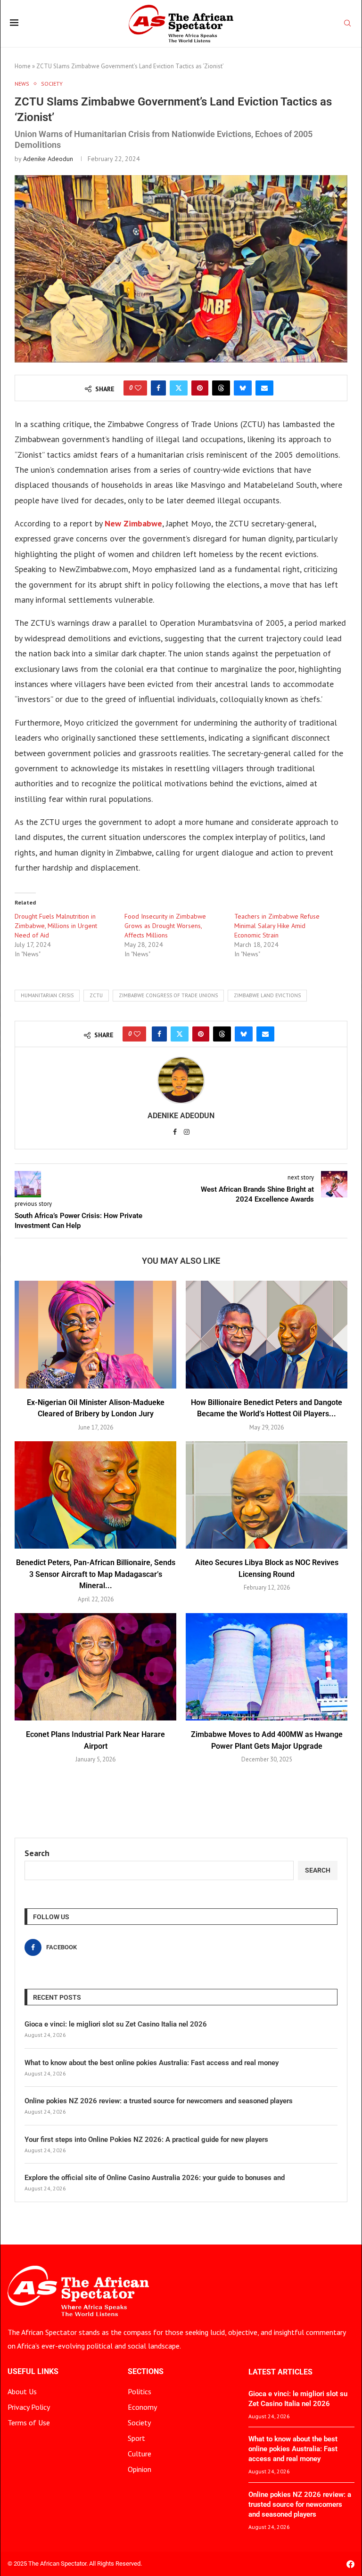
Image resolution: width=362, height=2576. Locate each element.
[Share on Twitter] (179, 388)
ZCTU (96, 995)
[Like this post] (138, 388)
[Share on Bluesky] (243, 388)
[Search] (347, 24)
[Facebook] (350, 2564)
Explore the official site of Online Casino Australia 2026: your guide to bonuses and (155, 2178)
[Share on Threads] (221, 388)
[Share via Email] (264, 388)
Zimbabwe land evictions (267, 995)
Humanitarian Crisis (47, 995)
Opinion (140, 2469)
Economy (142, 2407)
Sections (146, 2372)
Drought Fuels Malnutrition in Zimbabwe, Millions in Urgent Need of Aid (56, 926)
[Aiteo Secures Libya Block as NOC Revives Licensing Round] (267, 1495)
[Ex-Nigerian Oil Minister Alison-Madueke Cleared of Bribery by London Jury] (95, 1335)
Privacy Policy (29, 2407)
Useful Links (33, 2372)
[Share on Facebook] (158, 388)
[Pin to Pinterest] (200, 388)
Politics (140, 2391)
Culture (140, 2454)
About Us (22, 2391)
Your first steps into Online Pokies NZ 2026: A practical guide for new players (146, 2140)
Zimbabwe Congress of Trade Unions (168, 995)
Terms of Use (29, 2423)
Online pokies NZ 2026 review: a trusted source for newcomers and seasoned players (159, 2101)
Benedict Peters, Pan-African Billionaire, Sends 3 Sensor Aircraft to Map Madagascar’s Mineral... (96, 1574)
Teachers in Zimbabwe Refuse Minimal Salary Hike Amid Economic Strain (277, 926)
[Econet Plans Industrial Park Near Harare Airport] (95, 1667)
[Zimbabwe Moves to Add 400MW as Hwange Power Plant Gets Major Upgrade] (267, 1667)
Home (23, 66)
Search (37, 1853)
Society (139, 2423)
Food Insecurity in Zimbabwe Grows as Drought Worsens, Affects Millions (165, 926)
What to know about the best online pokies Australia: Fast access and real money (152, 2063)
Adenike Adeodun (48, 159)
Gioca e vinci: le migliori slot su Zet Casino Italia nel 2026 (116, 2024)
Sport (136, 2438)
